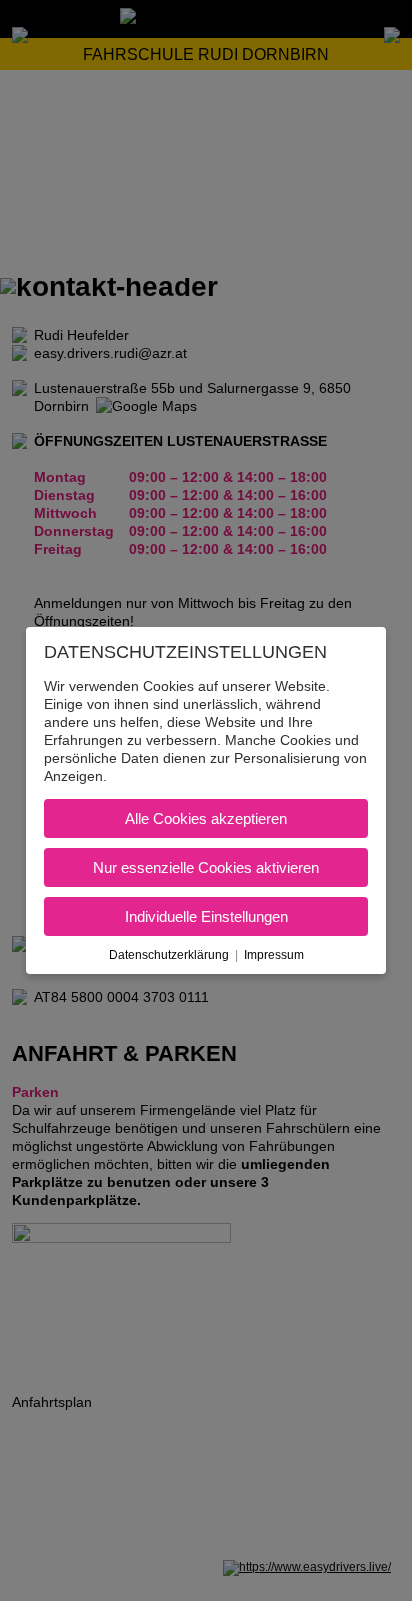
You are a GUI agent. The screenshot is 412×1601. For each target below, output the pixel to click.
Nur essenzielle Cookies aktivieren (206, 867)
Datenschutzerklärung (169, 955)
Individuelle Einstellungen (206, 916)
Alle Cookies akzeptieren (206, 818)
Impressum (274, 955)
